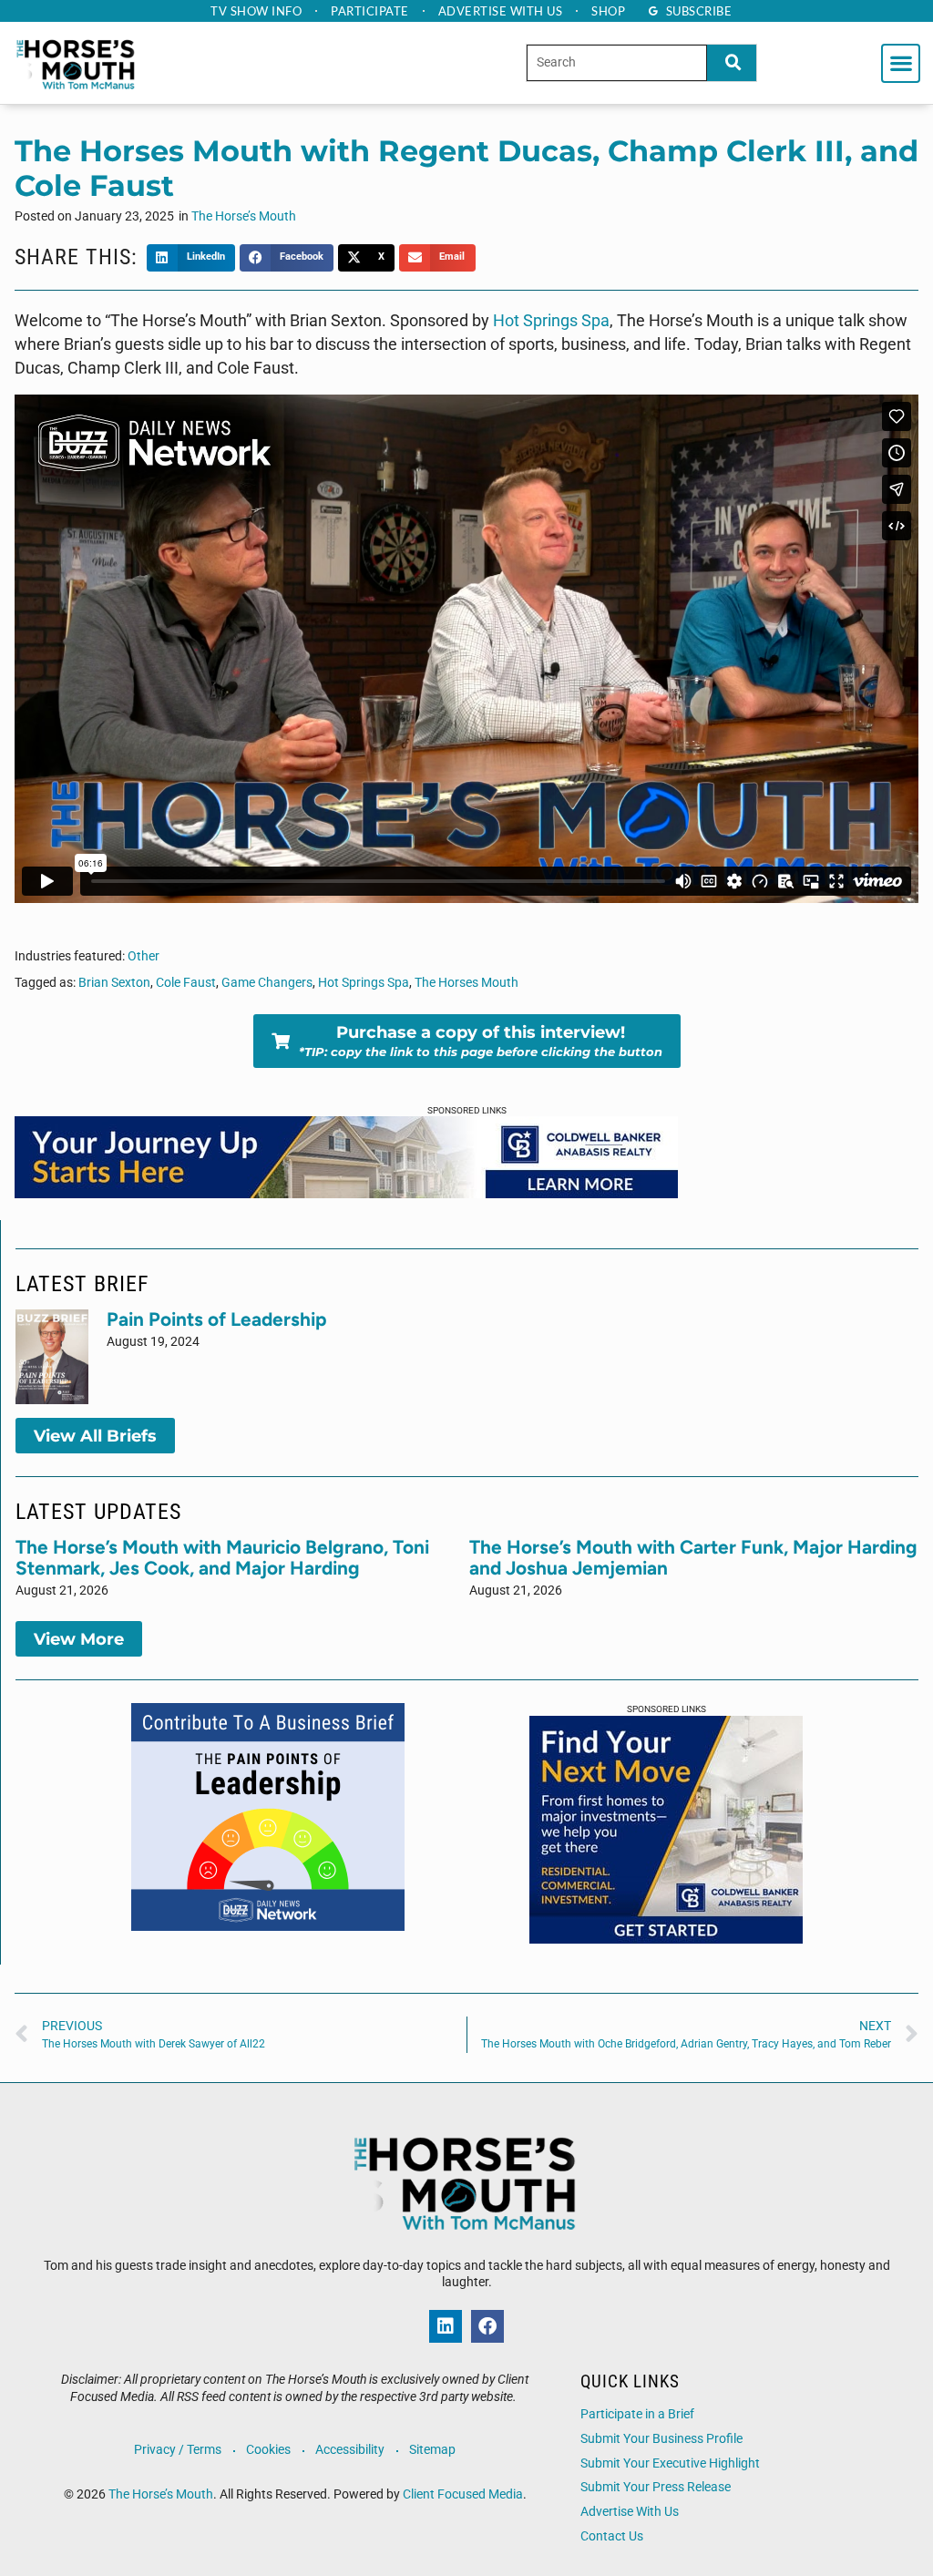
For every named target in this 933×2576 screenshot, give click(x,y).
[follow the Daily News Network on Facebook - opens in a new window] (487, 2326)
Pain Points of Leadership (217, 1319)
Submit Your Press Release (656, 2487)
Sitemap (432, 2450)
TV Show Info (256, 11)
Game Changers (267, 983)
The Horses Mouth (466, 983)
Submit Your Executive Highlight (670, 2463)
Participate (370, 11)
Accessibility (350, 2450)
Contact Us (612, 2536)
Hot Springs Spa (551, 321)
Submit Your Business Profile (661, 2439)
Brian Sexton (114, 983)
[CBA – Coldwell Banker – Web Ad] (666, 1938)
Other (144, 956)
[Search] (732, 62)
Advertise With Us (630, 2512)
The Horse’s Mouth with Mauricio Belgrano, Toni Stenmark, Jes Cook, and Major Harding (222, 1557)
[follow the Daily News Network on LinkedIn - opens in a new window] (446, 2326)
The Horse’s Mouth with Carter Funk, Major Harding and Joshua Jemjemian (693, 1557)
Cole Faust (186, 983)
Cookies (268, 2450)
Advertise (501, 11)
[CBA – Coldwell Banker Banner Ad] (346, 1193)
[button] (901, 63)
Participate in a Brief (637, 2414)
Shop (608, 11)
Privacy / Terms (178, 2450)
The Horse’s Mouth (244, 216)
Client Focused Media (463, 2494)
